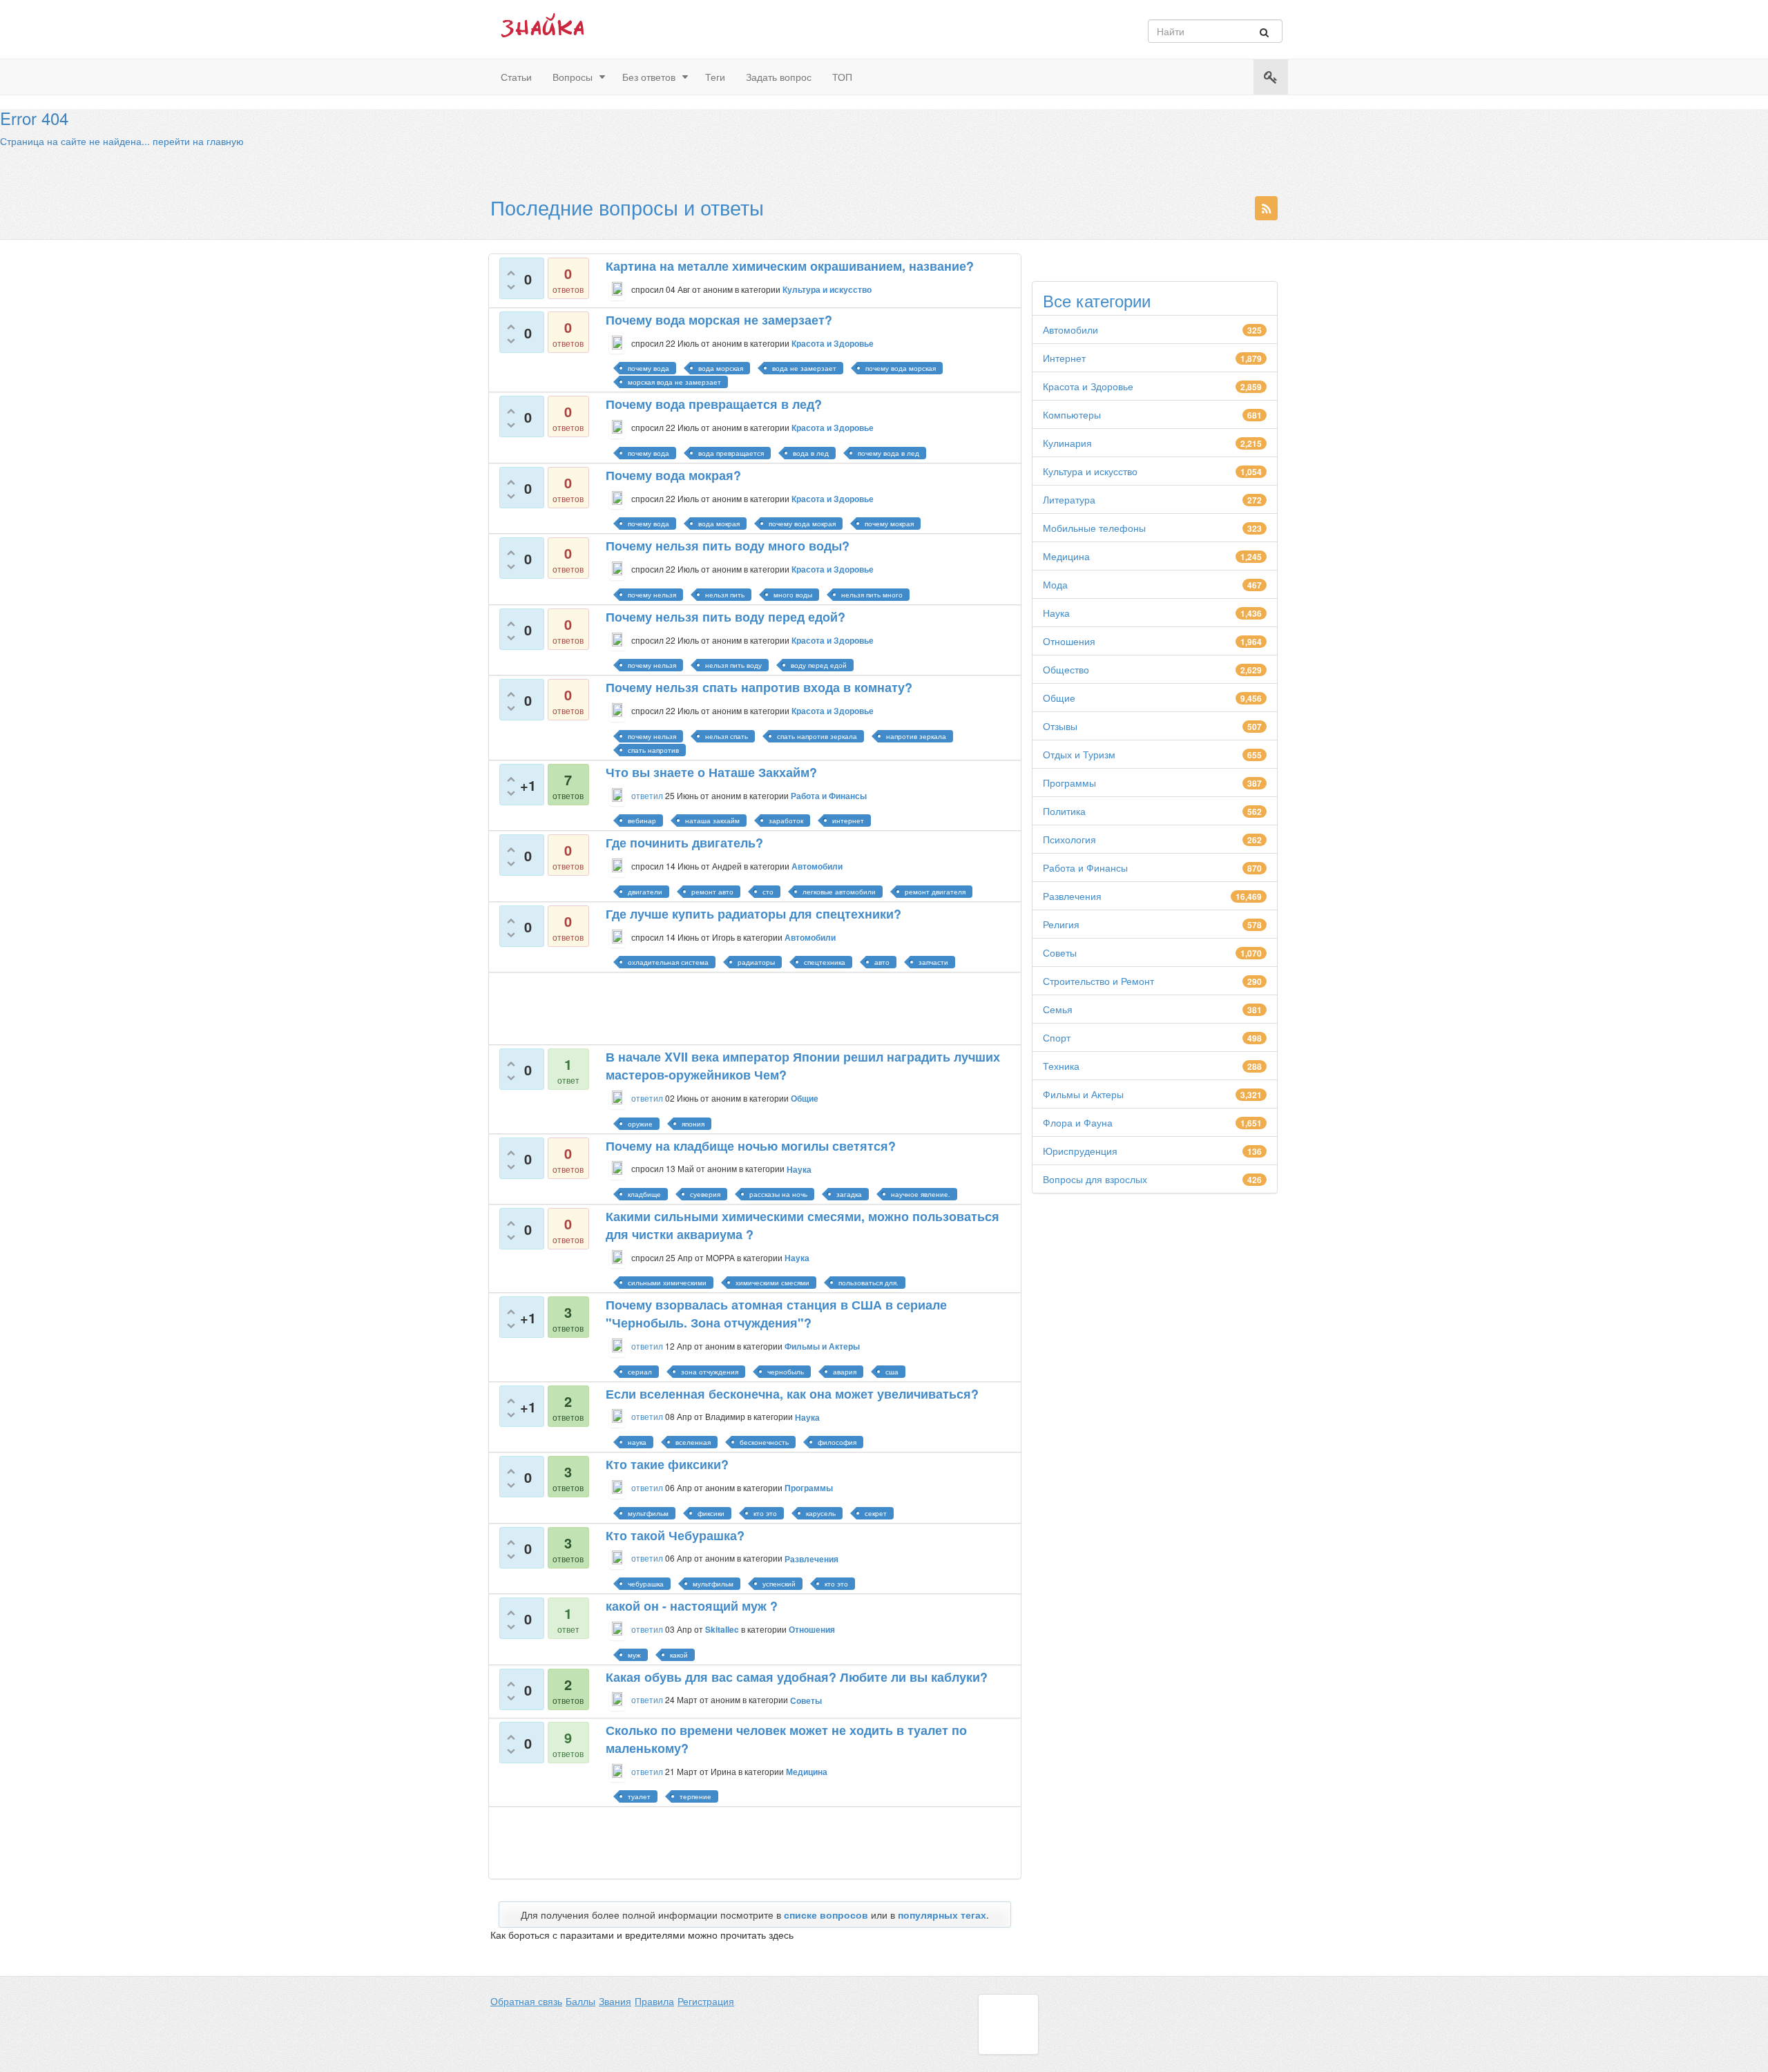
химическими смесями (772, 1283)
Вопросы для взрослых (1095, 1179)
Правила (654, 2001)
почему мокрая (889, 524)
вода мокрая (719, 524)
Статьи (516, 77)
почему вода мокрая (802, 524)
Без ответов (649, 77)
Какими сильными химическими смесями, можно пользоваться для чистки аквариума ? (803, 1225)
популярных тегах (942, 1915)
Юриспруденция (1080, 1151)
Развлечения (1072, 896)
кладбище (644, 1194)
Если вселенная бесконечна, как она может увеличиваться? (792, 1394)
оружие (640, 1124)
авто (882, 962)
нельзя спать (727, 736)
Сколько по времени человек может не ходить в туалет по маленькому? (786, 1739)
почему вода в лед (888, 453)
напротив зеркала (916, 736)
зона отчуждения (710, 1372)
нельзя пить (725, 595)
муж (634, 1655)
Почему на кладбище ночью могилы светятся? (751, 1146)
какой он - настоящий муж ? (692, 1606)
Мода (1055, 584)
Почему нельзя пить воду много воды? (728, 546)
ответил (647, 795)
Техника (1061, 1066)
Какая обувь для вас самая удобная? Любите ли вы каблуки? (797, 1677)
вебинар (642, 821)
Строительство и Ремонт (1098, 981)
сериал (640, 1372)
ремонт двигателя (935, 892)
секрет (876, 1513)
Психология (1069, 839)
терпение (695, 1796)
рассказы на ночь (778, 1194)
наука (637, 1442)
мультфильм (648, 1513)
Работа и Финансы (1085, 867)
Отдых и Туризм (1079, 754)
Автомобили (1070, 329)
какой (679, 1655)
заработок (786, 821)
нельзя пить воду (733, 665)
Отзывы (1060, 726)
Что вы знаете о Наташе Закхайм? (711, 772)
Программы (1069, 783)
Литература (1069, 499)
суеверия (705, 1194)
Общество (1066, 669)
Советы (1060, 952)
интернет (848, 821)
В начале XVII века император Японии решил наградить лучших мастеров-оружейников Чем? (803, 1066)
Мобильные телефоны (1094, 528)
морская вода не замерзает (674, 382)
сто (768, 892)
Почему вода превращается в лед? (714, 404)
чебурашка (646, 1584)
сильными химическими (667, 1283)
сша (892, 1372)
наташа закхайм (712, 821)
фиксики (711, 1513)
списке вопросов (826, 1915)
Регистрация (706, 2001)
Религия (1061, 924)
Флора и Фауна (1078, 1122)
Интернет (1064, 358)
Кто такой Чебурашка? (675, 1535)
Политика (1064, 811)
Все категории (1097, 300)
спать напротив (653, 750)
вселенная (693, 1442)
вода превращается (731, 453)
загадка (849, 1194)
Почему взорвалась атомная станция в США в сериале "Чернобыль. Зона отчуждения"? (776, 1314)
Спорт (1057, 1037)
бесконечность (764, 1442)
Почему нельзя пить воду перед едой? (726, 617)
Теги (715, 77)
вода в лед (811, 453)
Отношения (1069, 641)
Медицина (1066, 556)
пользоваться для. (868, 1283)
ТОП (842, 77)
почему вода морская (901, 368)
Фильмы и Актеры (1083, 1094)
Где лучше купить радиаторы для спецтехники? (753, 914)
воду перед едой (819, 665)
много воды (793, 595)
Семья (1058, 1009)
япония (693, 1124)
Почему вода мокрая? (673, 475)
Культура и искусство (1090, 471)
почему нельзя (652, 595)
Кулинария (1067, 443)
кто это (765, 1513)
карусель (821, 1513)
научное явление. (921, 1194)
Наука (1056, 613)
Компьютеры (1072, 414)
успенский (779, 1584)
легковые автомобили (839, 892)
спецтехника (825, 962)
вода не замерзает (804, 368)
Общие (1059, 698)
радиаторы (756, 962)
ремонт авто (712, 892)
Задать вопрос (779, 77)
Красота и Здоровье (1088, 386)
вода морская (721, 368)
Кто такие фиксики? (667, 1464)
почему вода (648, 368)
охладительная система (668, 962)
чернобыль (786, 1372)
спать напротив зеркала (817, 736)
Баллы (580, 2001)
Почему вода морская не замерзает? (719, 320)
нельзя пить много (872, 595)
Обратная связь (526, 2001)
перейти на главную (198, 141)
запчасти (933, 962)
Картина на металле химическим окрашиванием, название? (790, 266)
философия (837, 1442)
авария (845, 1372)
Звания (615, 2001)
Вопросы (573, 77)
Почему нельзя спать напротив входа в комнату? (759, 687)
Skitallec (722, 1629)
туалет (639, 1796)
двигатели (645, 892)
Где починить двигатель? (684, 843)
